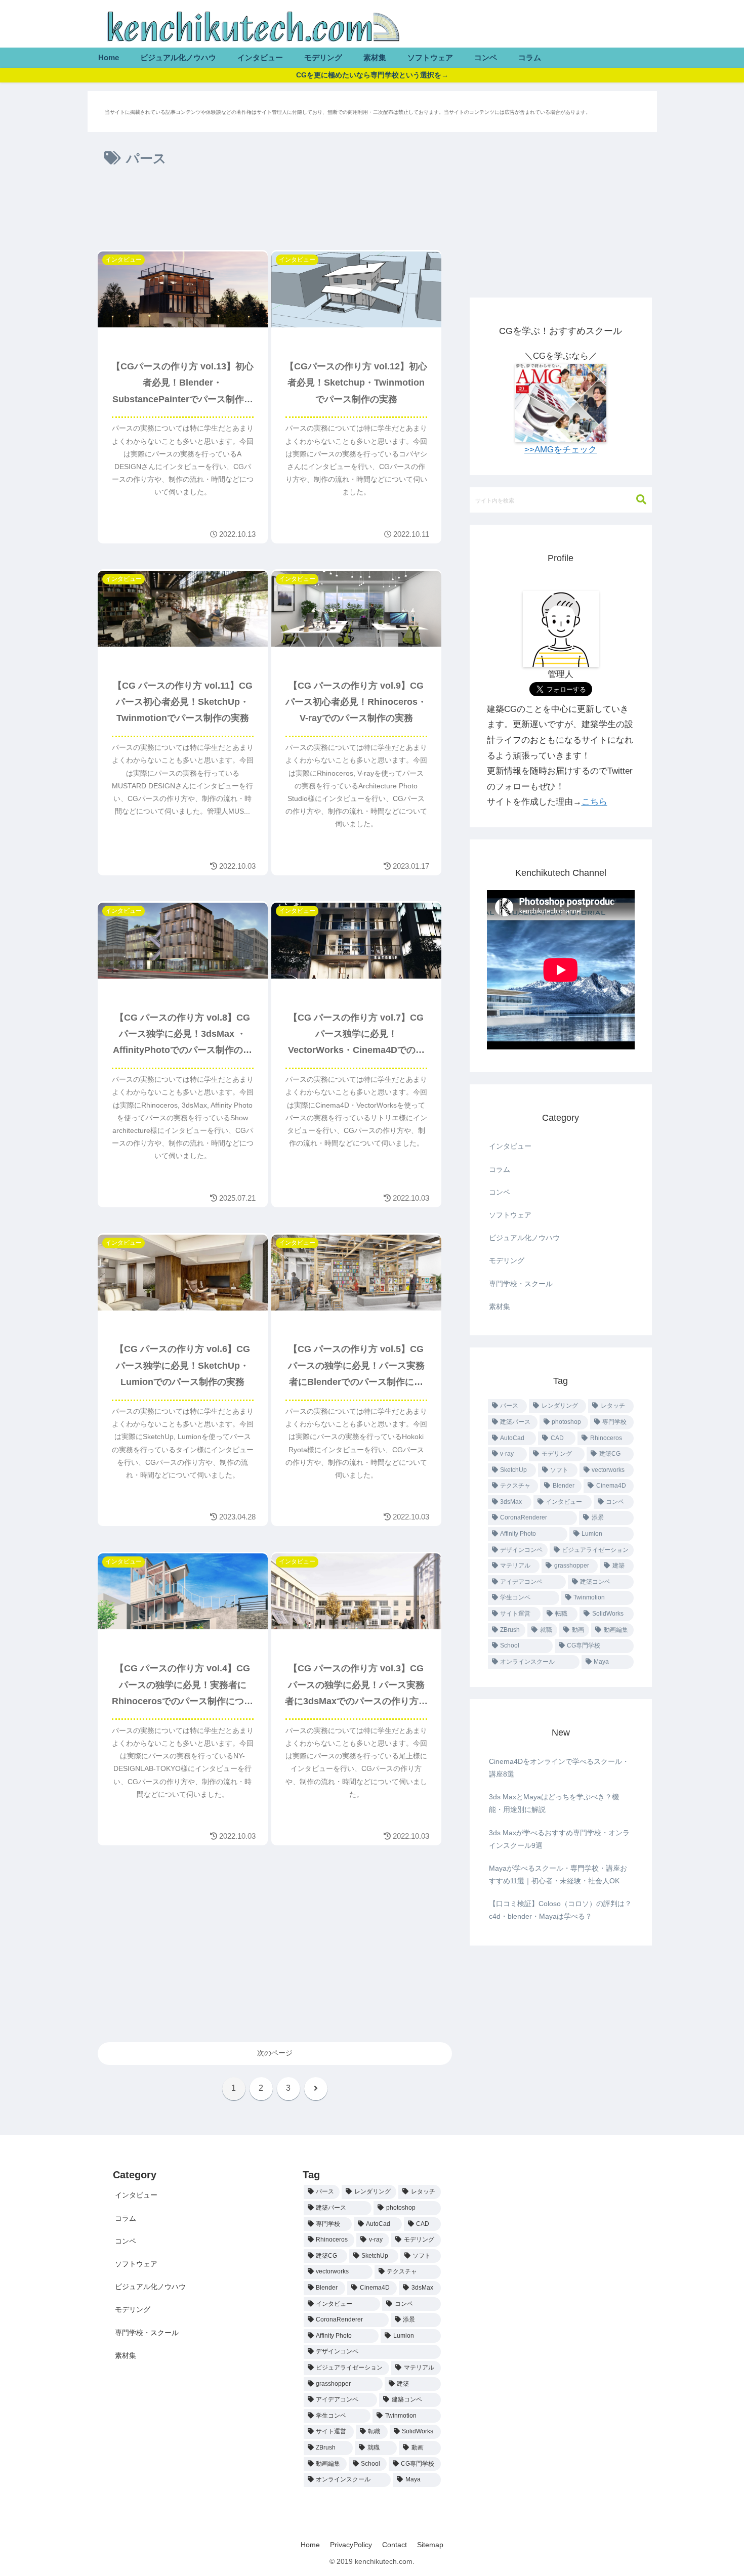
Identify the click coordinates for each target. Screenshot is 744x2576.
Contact (395, 2545)
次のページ (275, 2053)
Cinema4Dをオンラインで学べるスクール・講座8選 (559, 1768)
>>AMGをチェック (561, 450)
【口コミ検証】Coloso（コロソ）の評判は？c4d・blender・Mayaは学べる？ (560, 1910)
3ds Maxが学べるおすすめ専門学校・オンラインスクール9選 (559, 1839)
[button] (636, 500)
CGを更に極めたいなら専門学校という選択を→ (372, 75)
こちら (594, 802)
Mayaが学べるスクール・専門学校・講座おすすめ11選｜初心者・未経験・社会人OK (558, 1874)
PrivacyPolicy (351, 2545)
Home (310, 2545)
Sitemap (430, 2545)
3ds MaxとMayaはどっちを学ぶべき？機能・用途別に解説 (554, 1803)
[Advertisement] (275, 213)
